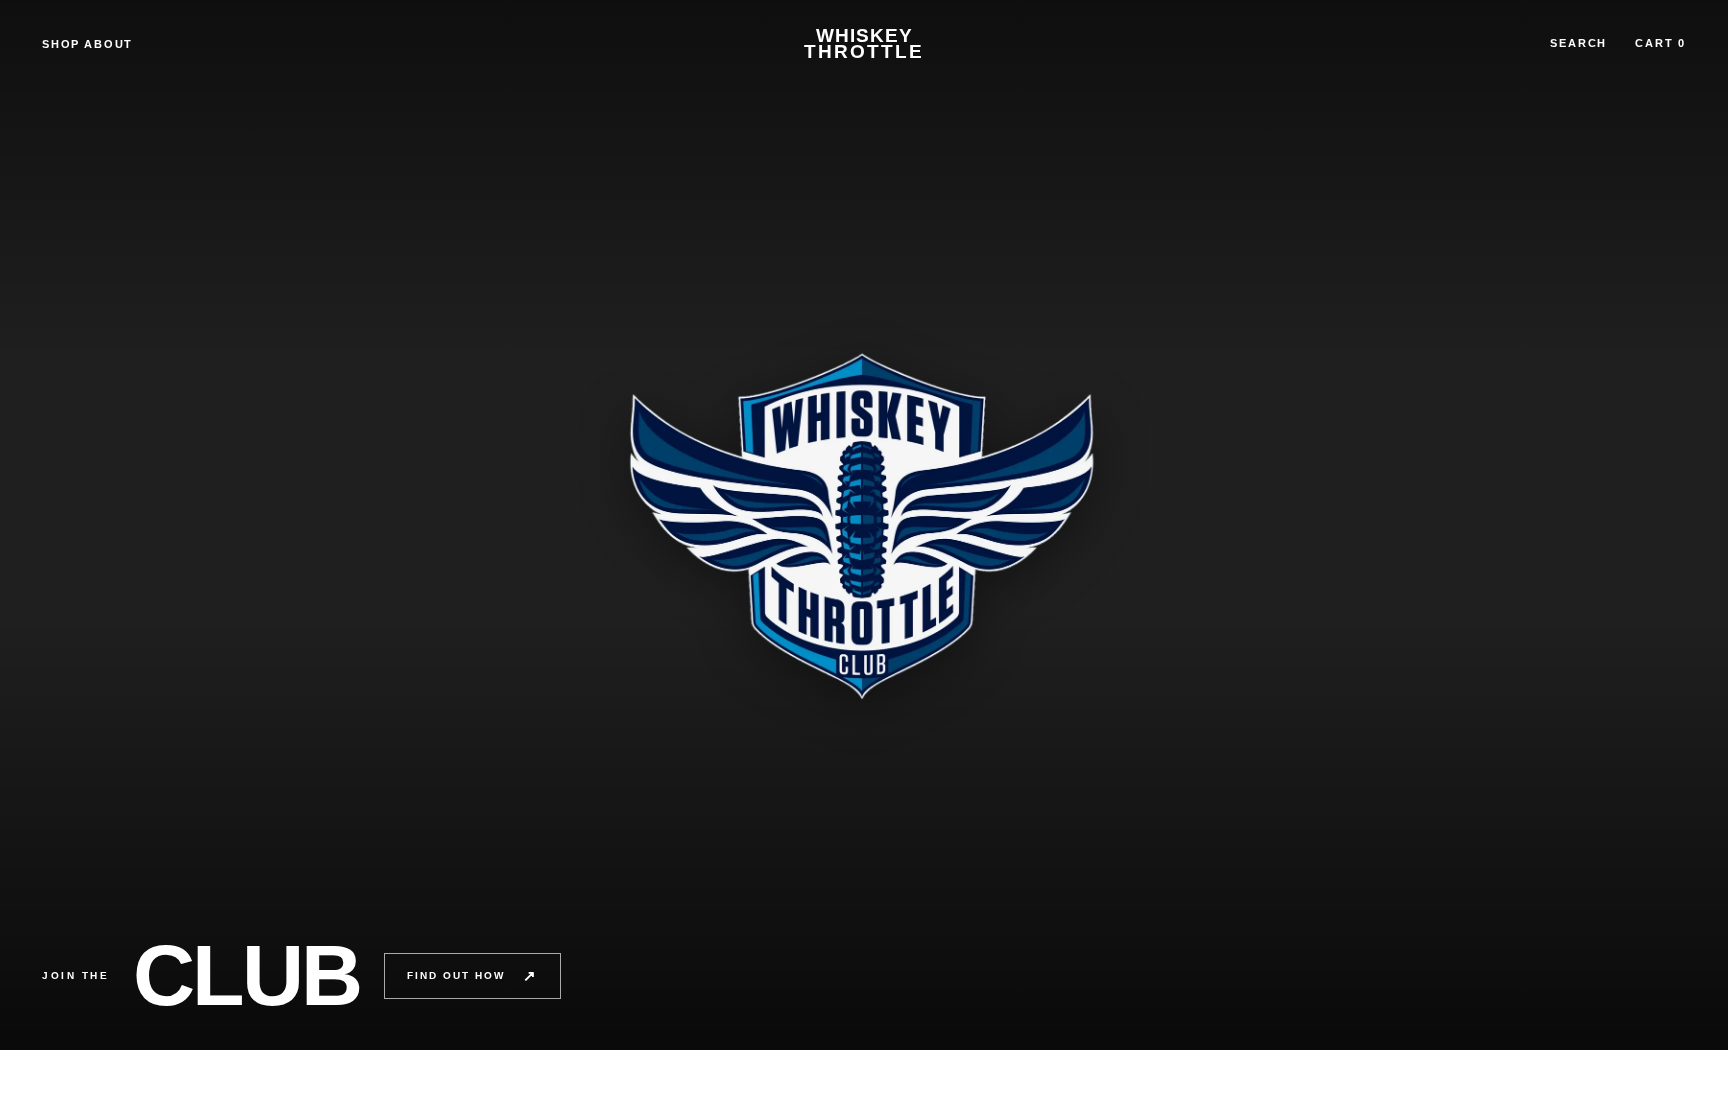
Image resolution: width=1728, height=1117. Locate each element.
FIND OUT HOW (472, 975)
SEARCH (1578, 43)
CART (1660, 43)
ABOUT (108, 44)
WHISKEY (864, 43)
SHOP (61, 44)
